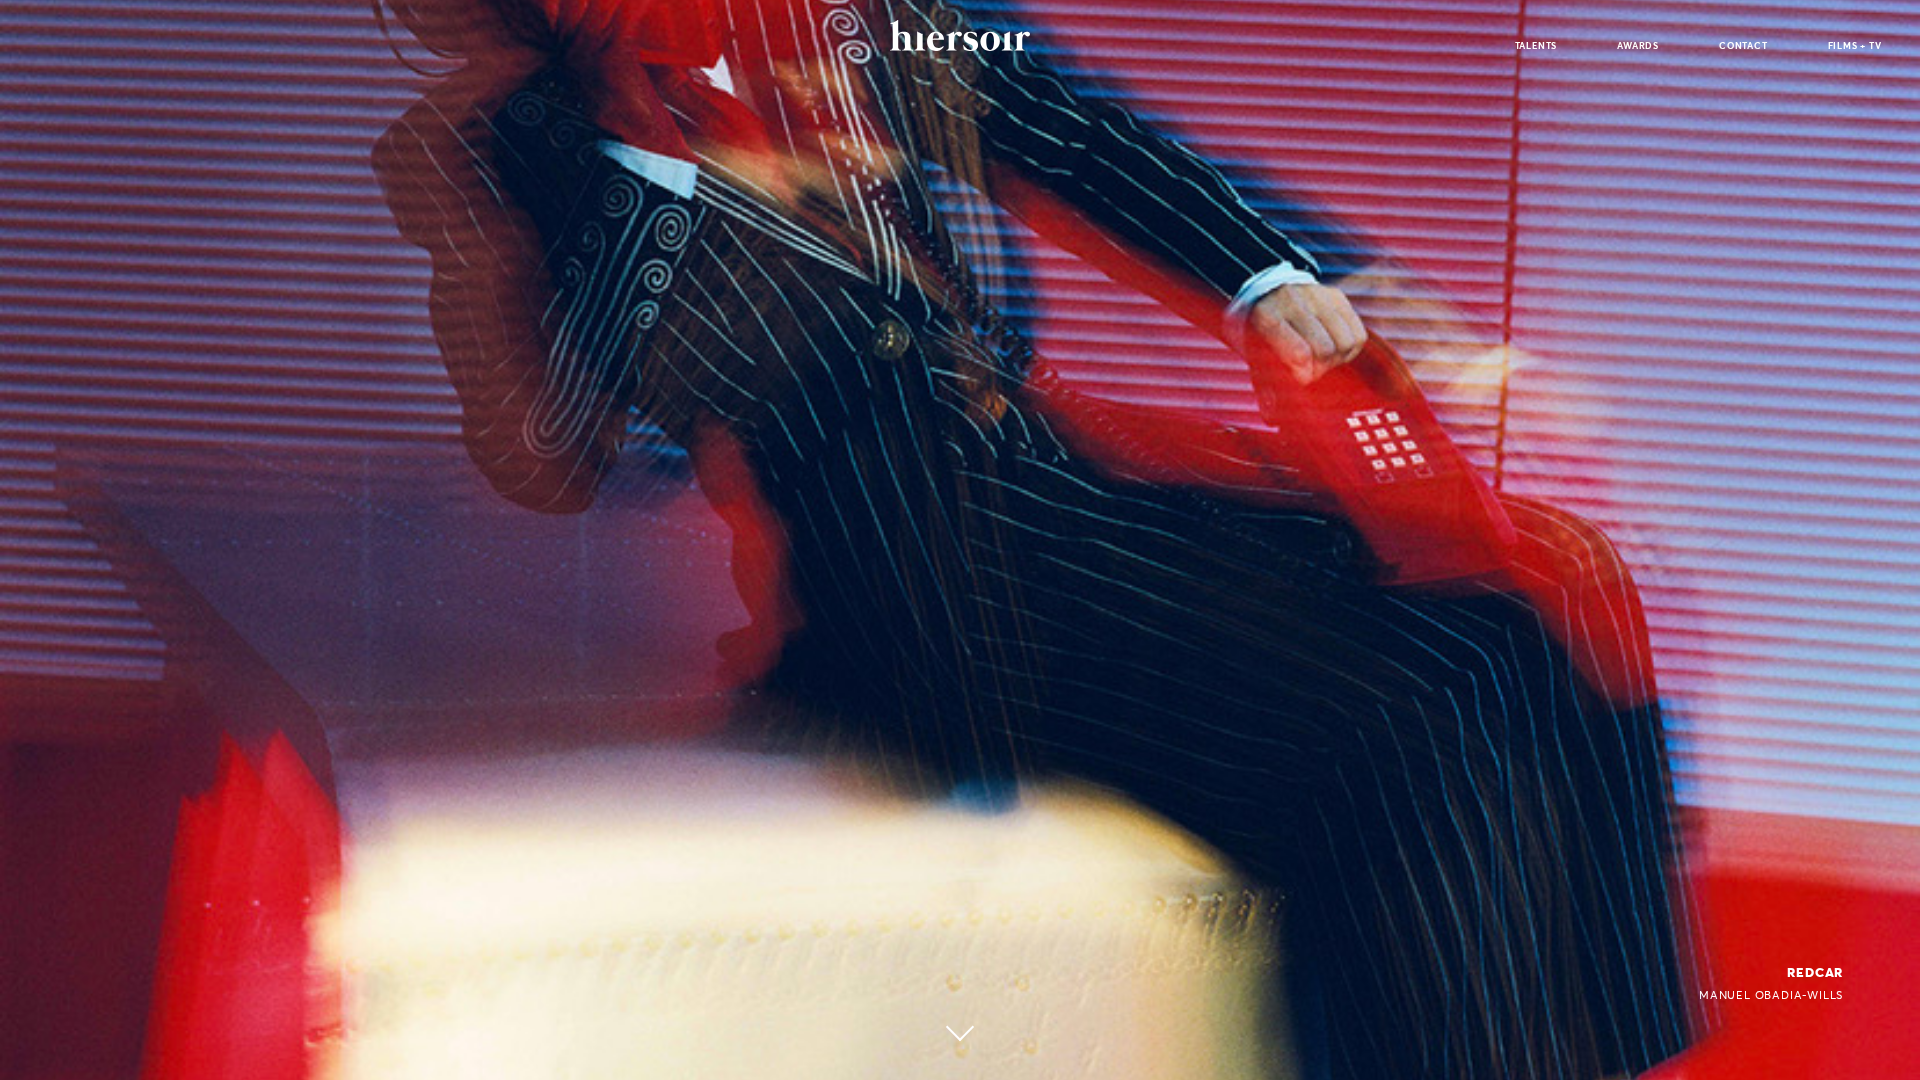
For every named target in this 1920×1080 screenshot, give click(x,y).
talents (1536, 45)
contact (1743, 45)
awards (1638, 45)
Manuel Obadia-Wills (1771, 995)
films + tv (1855, 45)
